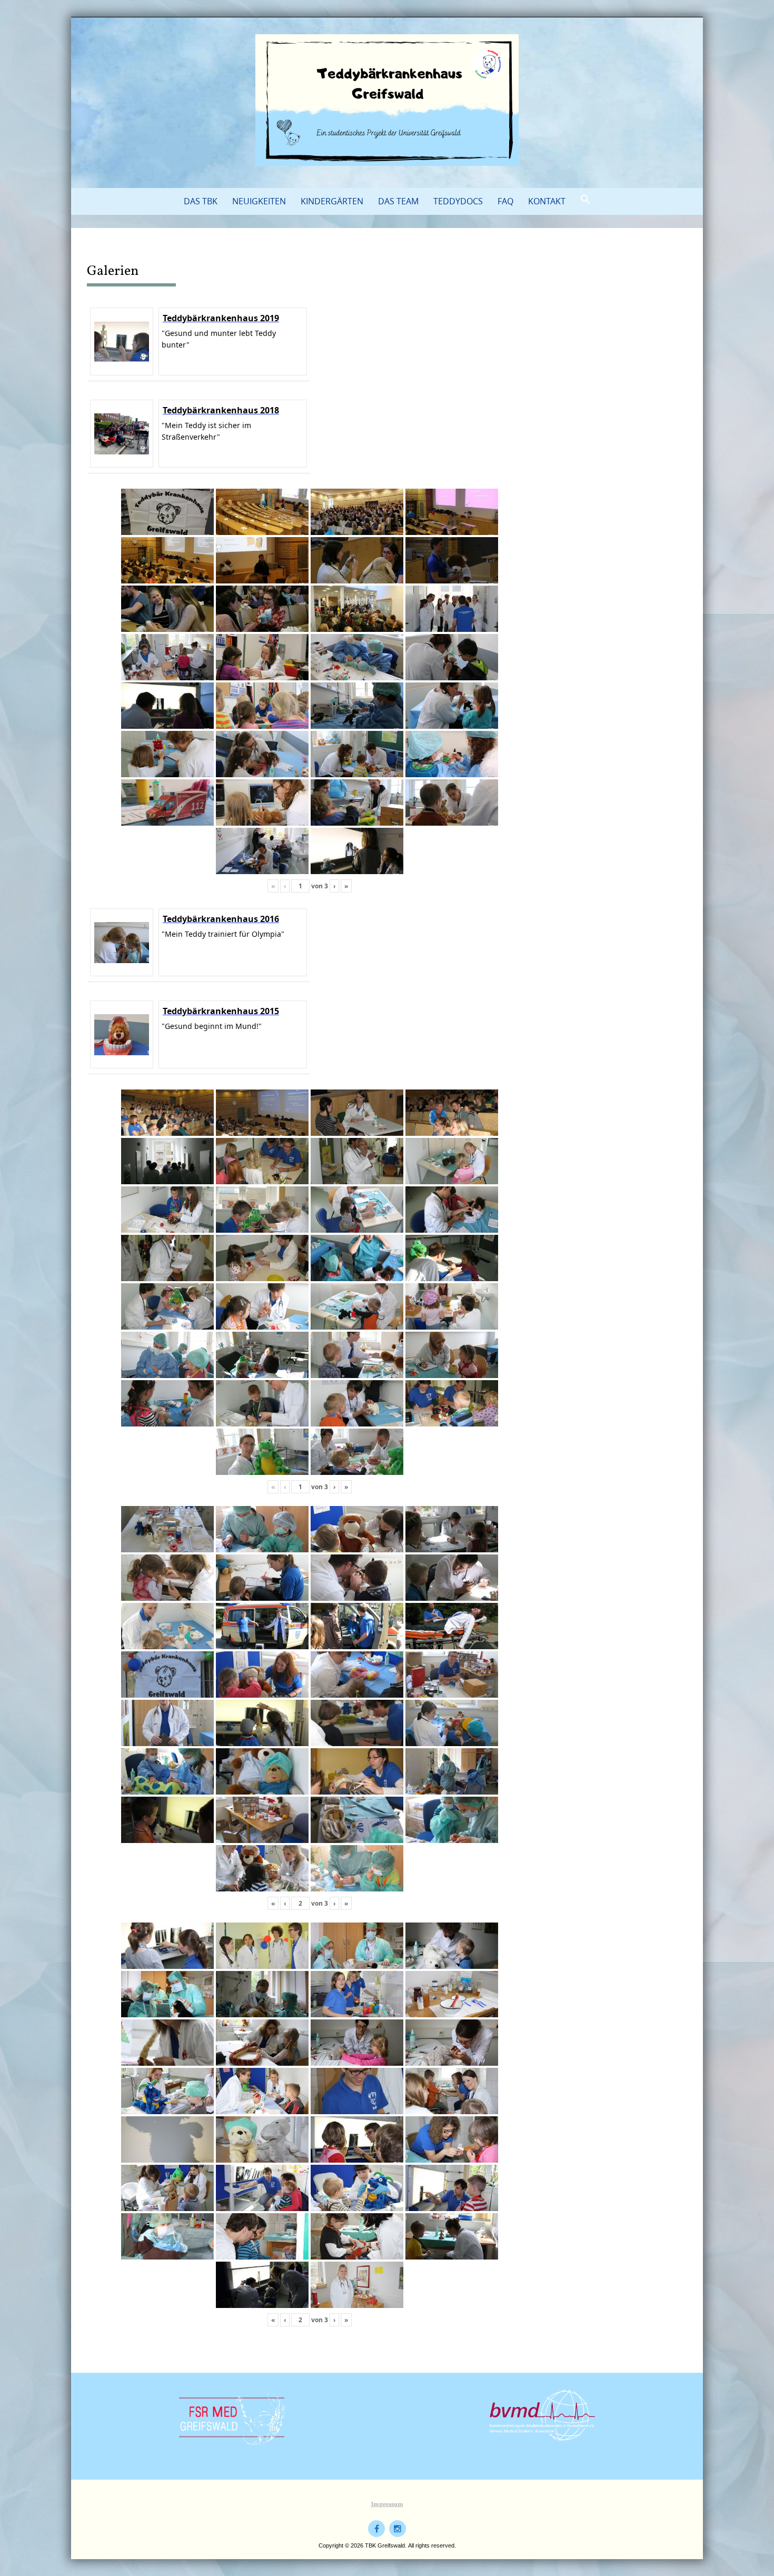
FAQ (505, 201)
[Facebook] (376, 2529)
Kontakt (547, 201)
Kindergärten (332, 201)
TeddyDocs (458, 201)
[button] (586, 200)
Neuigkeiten (259, 201)
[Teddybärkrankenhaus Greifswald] (387, 100)
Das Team (398, 201)
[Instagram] (398, 2529)
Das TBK (201, 201)
